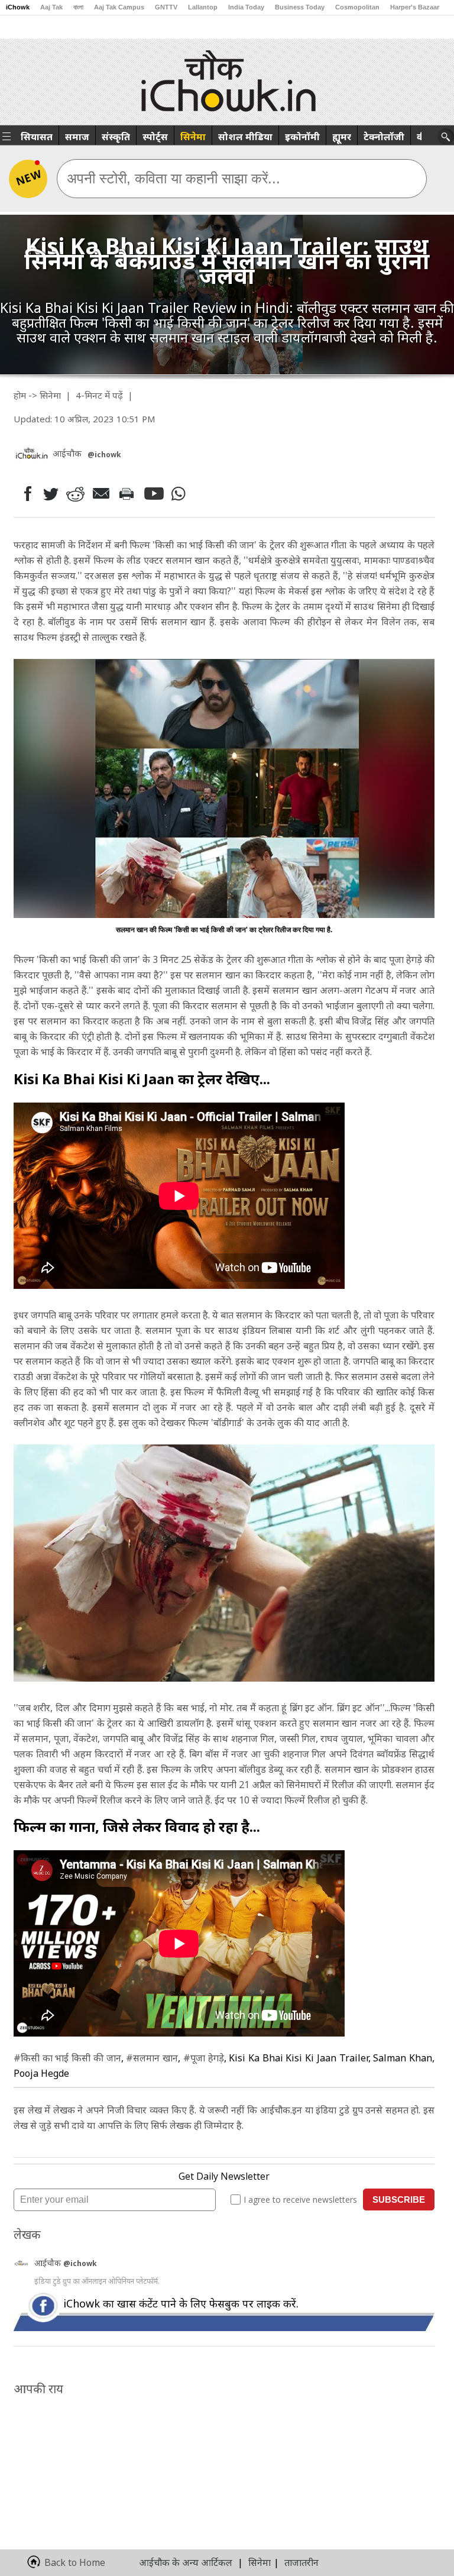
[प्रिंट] (129, 493)
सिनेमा (193, 137)
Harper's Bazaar (415, 7)
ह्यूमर (342, 137)
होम (20, 395)
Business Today (300, 7)
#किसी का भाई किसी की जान (67, 2058)
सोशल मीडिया (245, 137)
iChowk (18, 7)
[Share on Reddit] (76, 494)
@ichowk (80, 2263)
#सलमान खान (152, 2058)
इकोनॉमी (302, 137)
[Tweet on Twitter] (50, 493)
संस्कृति (116, 137)
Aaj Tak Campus (119, 7)
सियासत (37, 137)
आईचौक (49, 2263)
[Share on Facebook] (25, 494)
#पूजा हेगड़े (204, 2058)
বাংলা (78, 7)
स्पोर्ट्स (155, 137)
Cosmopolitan (357, 7)
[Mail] (103, 494)
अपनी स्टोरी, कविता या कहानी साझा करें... (174, 178)
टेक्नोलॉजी (384, 137)
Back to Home (75, 2562)
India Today (246, 7)
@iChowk (104, 455)
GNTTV (166, 7)
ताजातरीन (301, 2562)
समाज (77, 137)
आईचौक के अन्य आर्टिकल (186, 2562)
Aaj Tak (51, 7)
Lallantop (203, 7)
